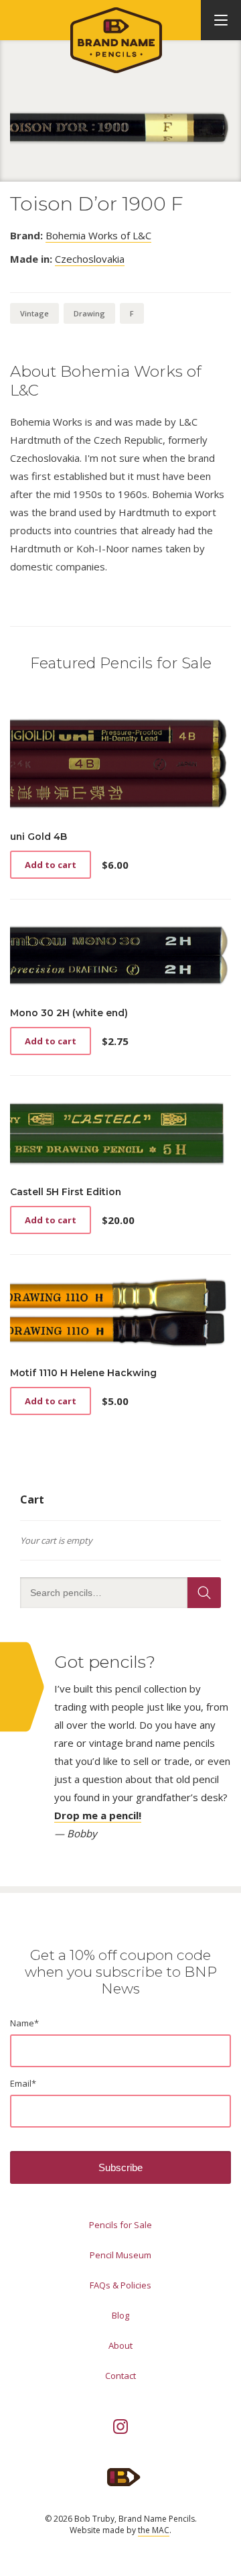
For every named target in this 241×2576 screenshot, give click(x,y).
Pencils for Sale (120, 2225)
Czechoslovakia (90, 259)
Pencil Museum (120, 2255)
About (120, 2345)
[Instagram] (120, 2427)
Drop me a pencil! (98, 1815)
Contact (120, 2376)
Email (23, 2083)
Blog (120, 2315)
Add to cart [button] (51, 865)
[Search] (204, 1593)
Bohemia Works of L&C (98, 235)
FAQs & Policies (120, 2285)
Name (24, 2023)
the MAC (154, 2530)
